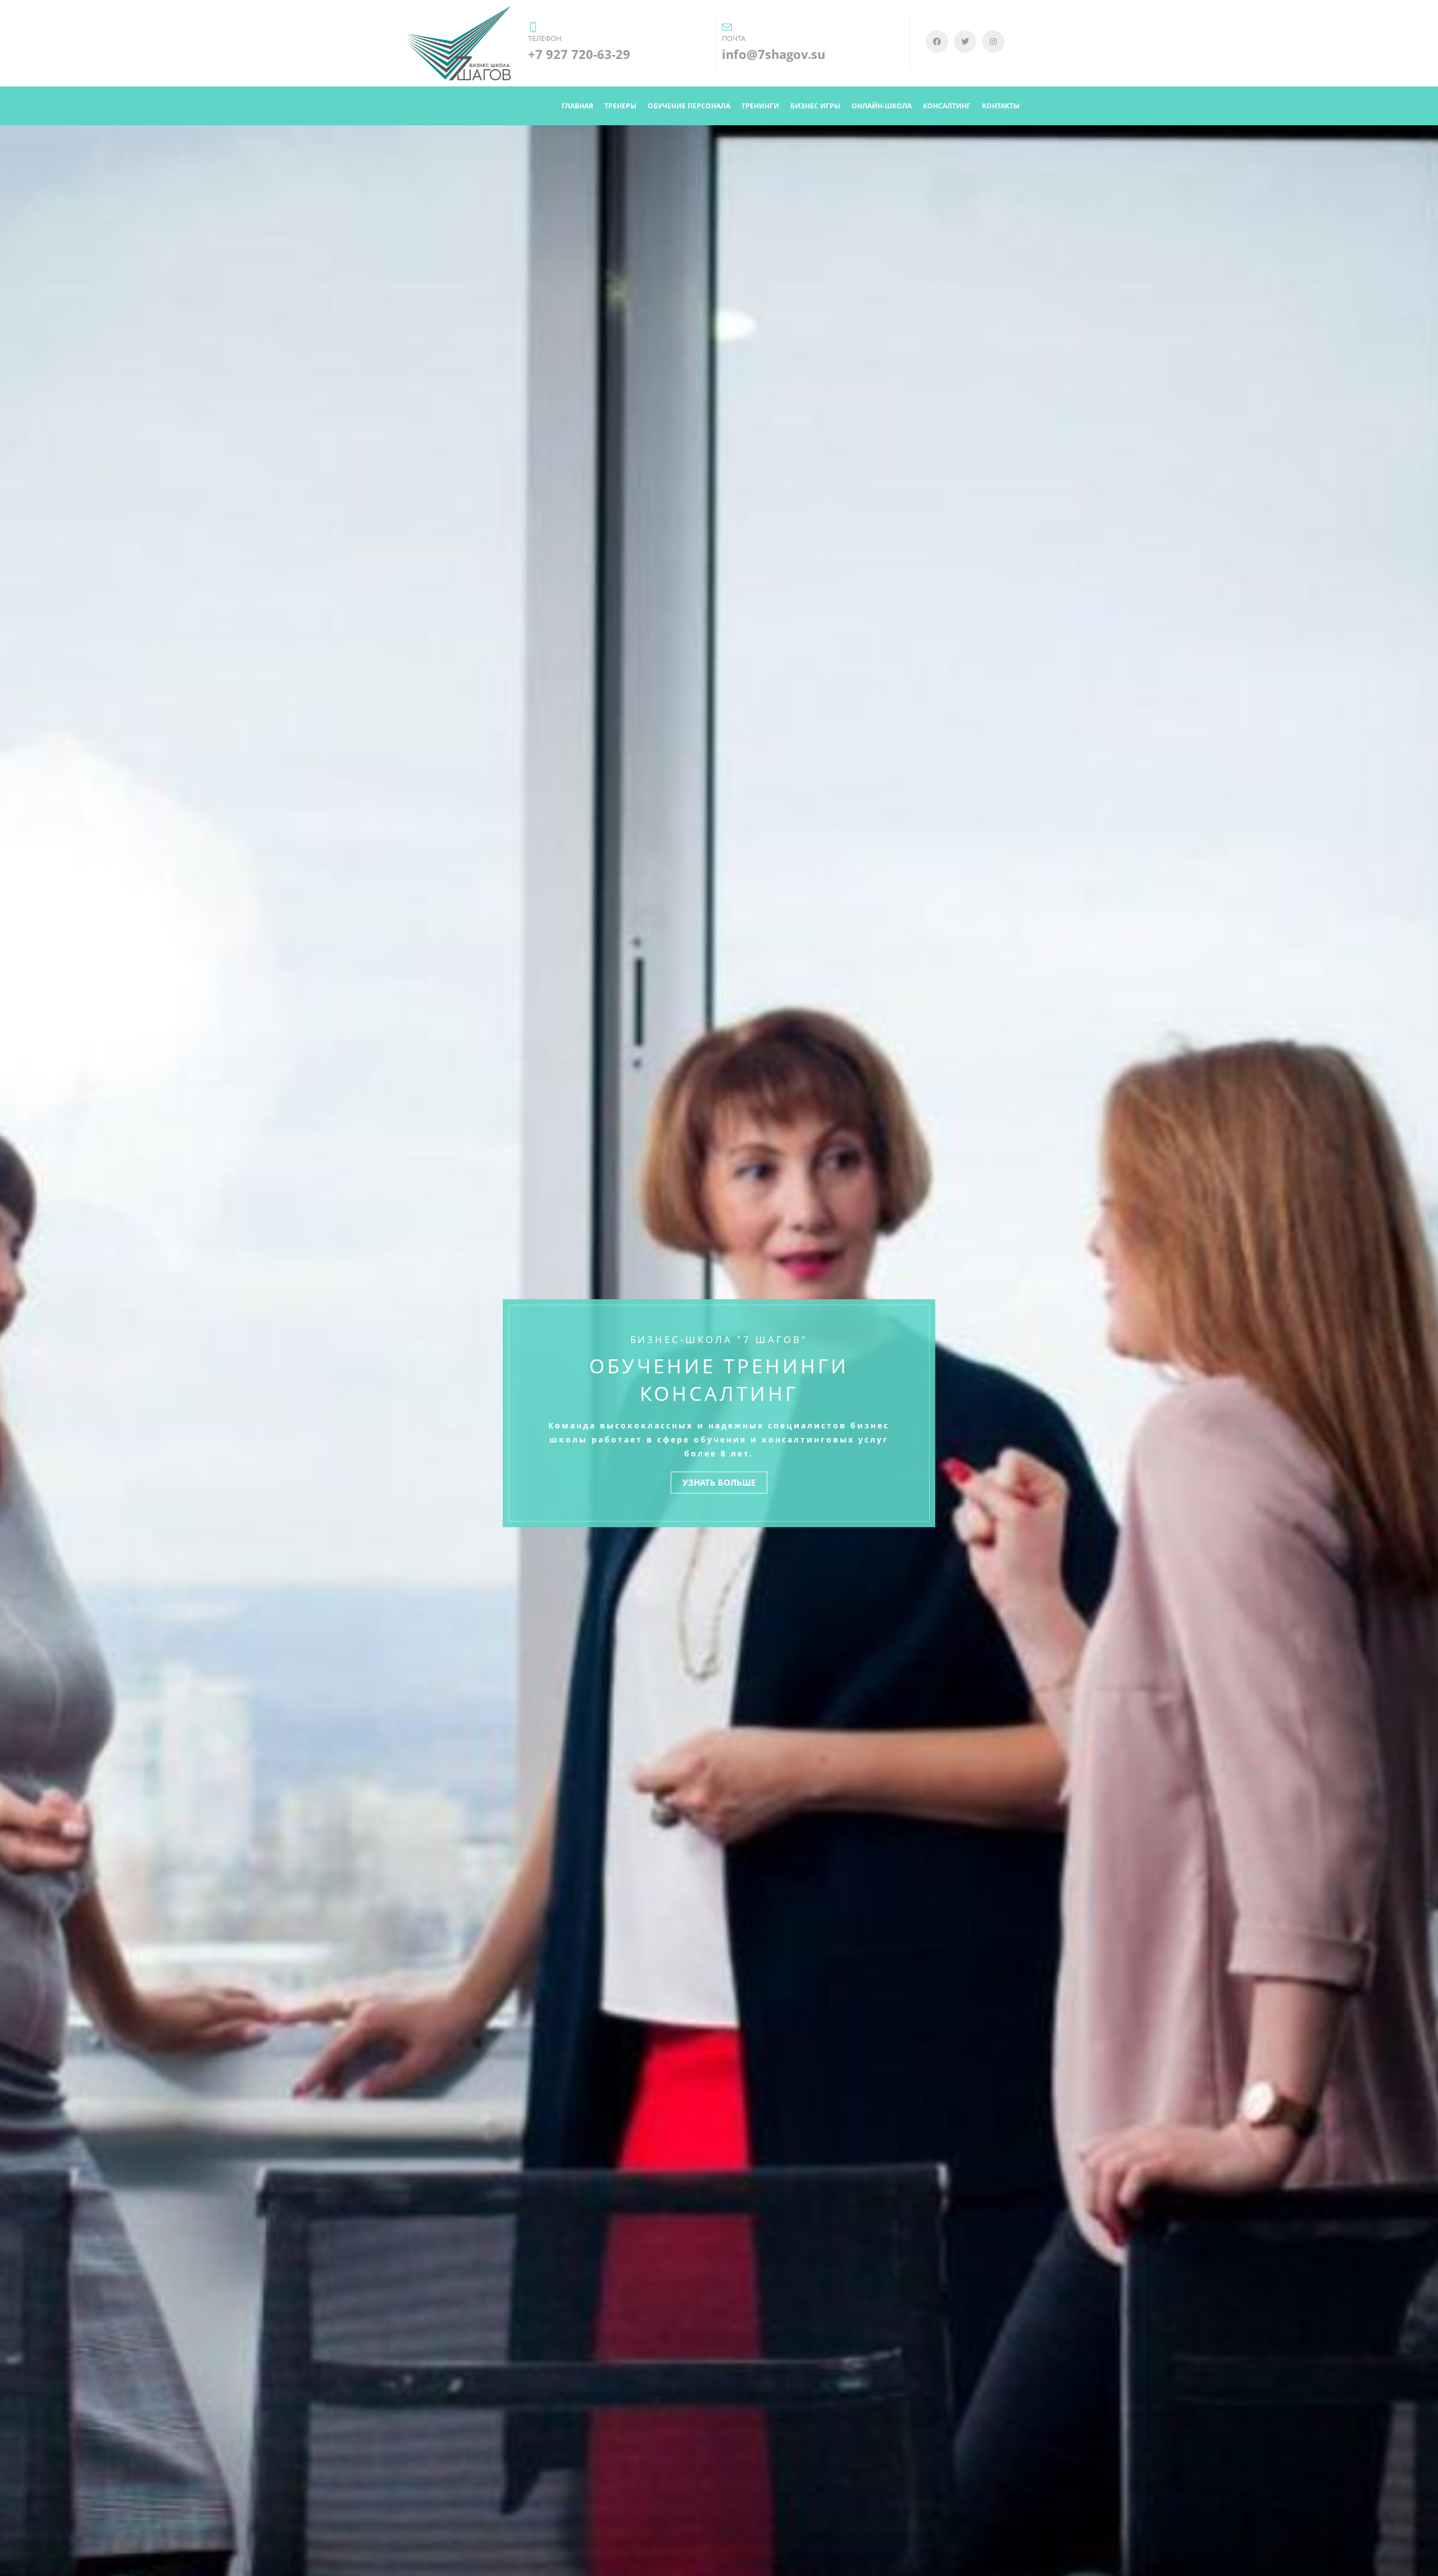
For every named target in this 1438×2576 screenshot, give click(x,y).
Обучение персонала (689, 106)
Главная (577, 106)
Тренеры (620, 106)
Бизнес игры (815, 106)
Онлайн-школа (882, 106)
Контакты (1001, 106)
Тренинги (760, 106)
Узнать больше (719, 1482)
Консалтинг (947, 106)
